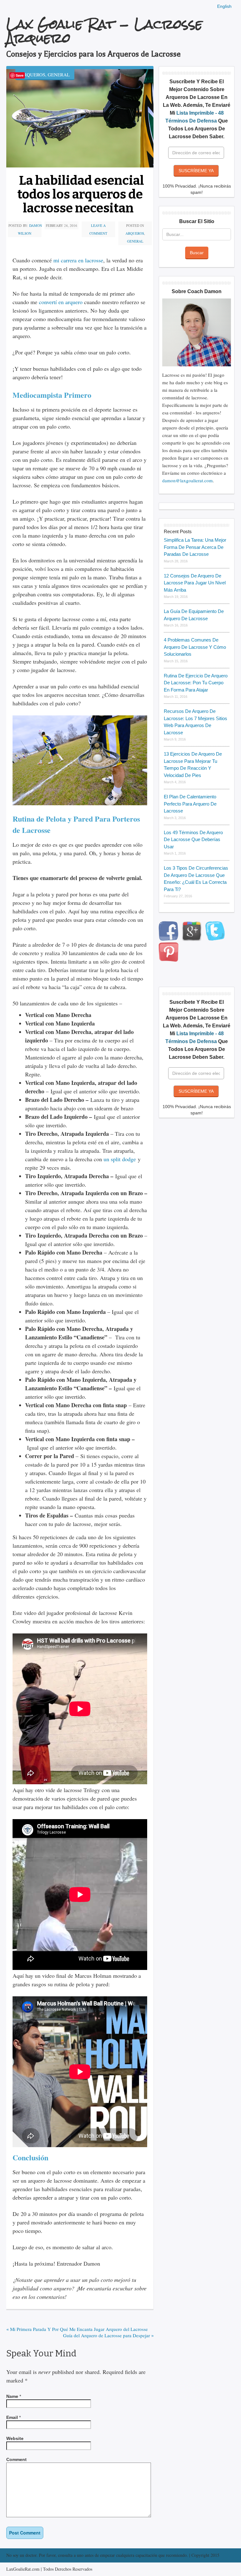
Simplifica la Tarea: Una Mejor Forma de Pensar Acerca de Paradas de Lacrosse (195, 547)
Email (12, 2417)
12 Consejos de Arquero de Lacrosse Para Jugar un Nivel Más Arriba (195, 583)
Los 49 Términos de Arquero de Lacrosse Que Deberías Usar (193, 840)
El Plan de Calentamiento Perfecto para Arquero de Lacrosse (190, 804)
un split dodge (120, 1159)
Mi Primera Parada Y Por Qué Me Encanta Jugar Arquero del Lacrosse (77, 2329)
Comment (16, 2459)
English (224, 6)
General (59, 74)
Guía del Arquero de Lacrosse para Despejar (108, 2335)
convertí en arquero (61, 302)
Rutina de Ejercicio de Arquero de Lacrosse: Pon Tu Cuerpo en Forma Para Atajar (196, 683)
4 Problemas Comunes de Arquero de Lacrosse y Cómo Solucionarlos (195, 647)
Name (12, 2396)
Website (15, 2438)
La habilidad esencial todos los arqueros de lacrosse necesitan (81, 194)
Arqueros (33, 74)
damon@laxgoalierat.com (187, 480)
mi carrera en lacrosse (78, 260)
